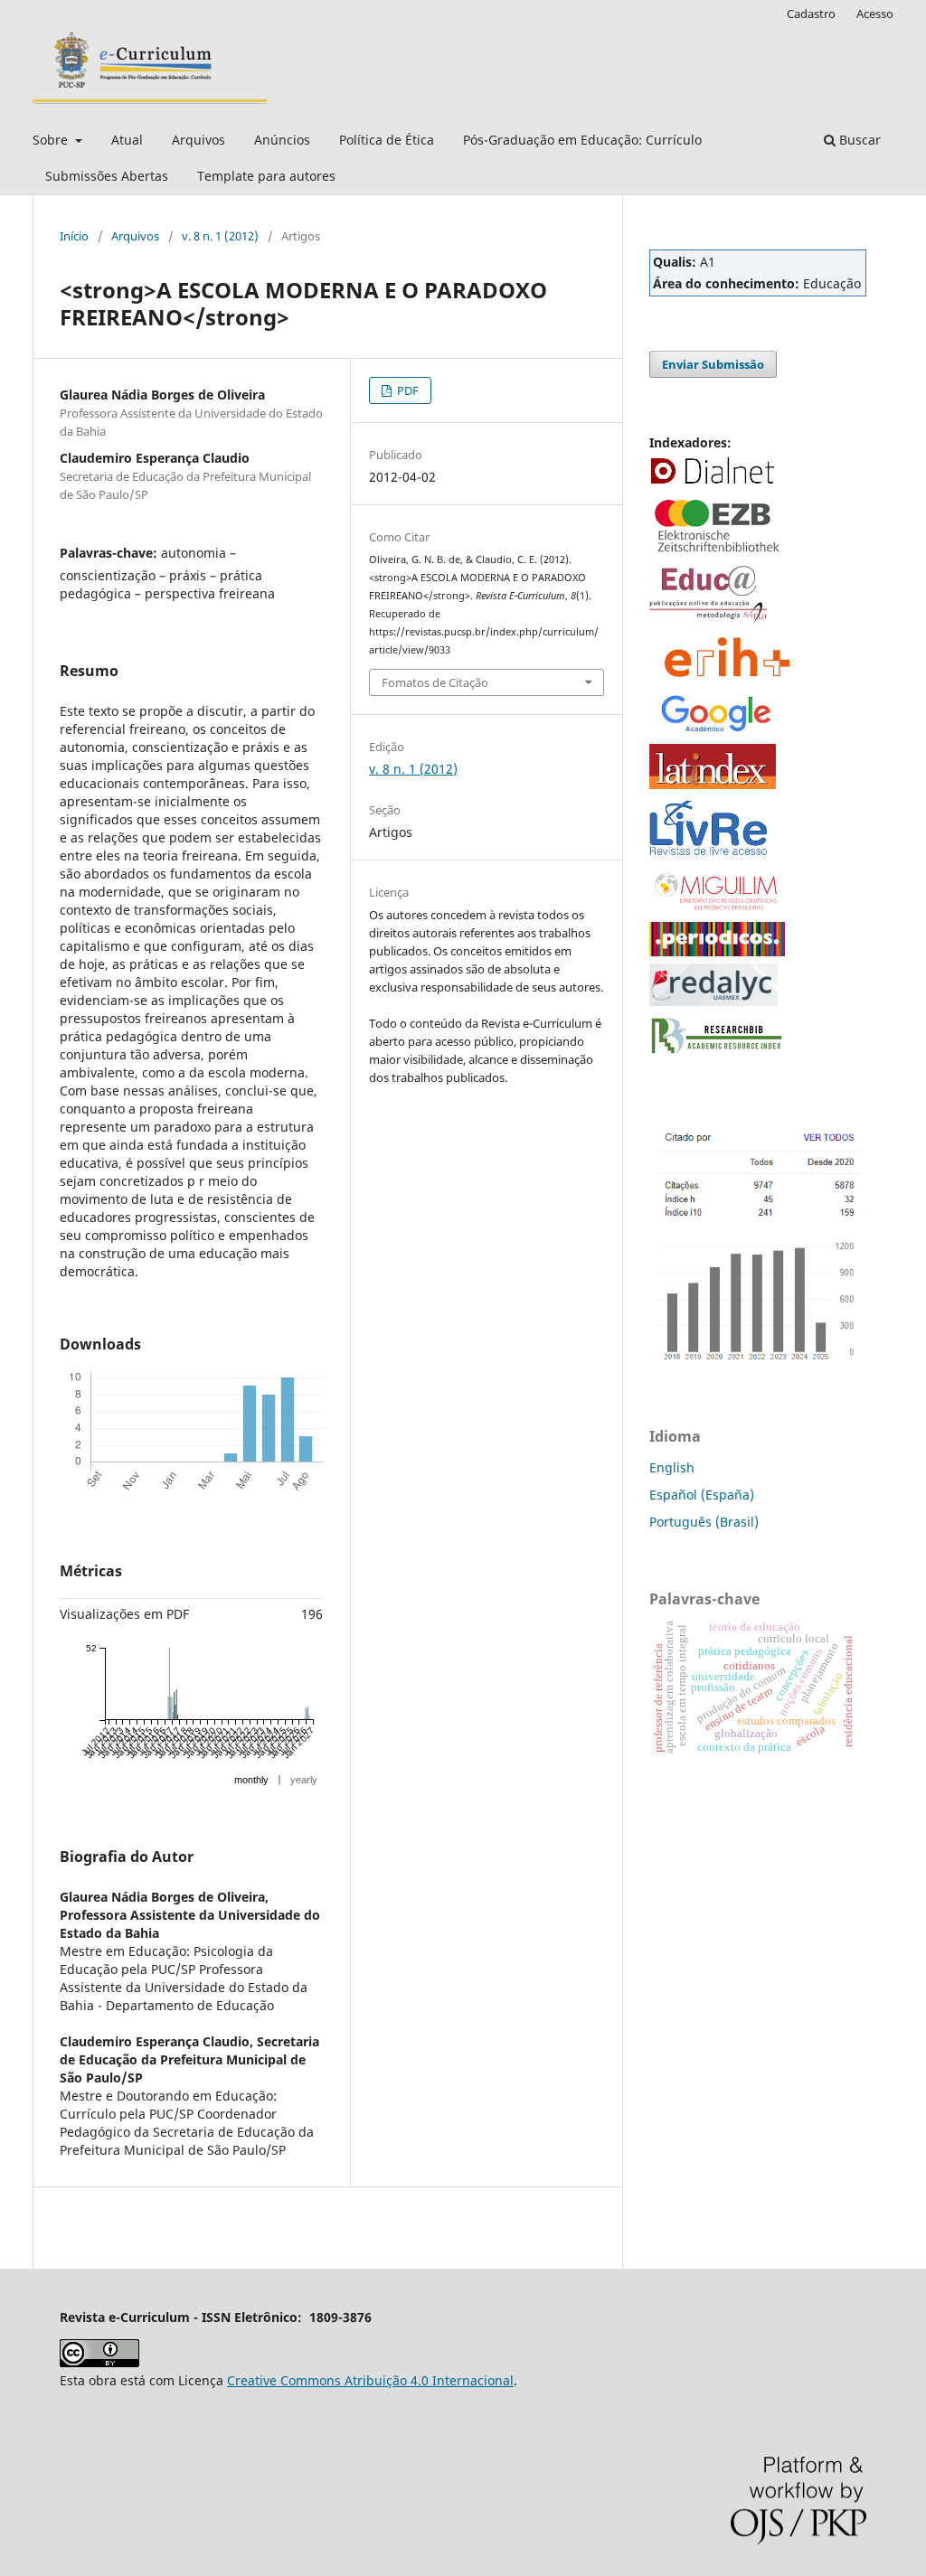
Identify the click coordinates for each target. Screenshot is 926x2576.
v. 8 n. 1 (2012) (220, 236)
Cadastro (811, 14)
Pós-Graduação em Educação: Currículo (582, 140)
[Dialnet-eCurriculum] (713, 482)
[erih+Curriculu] (730, 678)
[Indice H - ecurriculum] (758, 1361)
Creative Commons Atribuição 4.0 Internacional (370, 2380)
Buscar (858, 140)
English (672, 1467)
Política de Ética (387, 140)
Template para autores (266, 176)
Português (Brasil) (704, 1522)
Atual (127, 140)
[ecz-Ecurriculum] (717, 554)
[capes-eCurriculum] (717, 951)
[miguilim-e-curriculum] (717, 910)
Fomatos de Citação (435, 682)
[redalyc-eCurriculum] (713, 1001)
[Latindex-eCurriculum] (713, 784)
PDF (406, 390)
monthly (251, 1780)
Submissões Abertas (107, 176)
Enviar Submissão (713, 364)
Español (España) (702, 1495)
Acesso (875, 14)
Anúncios (282, 140)
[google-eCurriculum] (717, 732)
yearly (304, 1780)
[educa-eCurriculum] (708, 620)
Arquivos (198, 140)
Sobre (52, 140)
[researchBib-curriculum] (717, 1054)
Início (74, 236)
